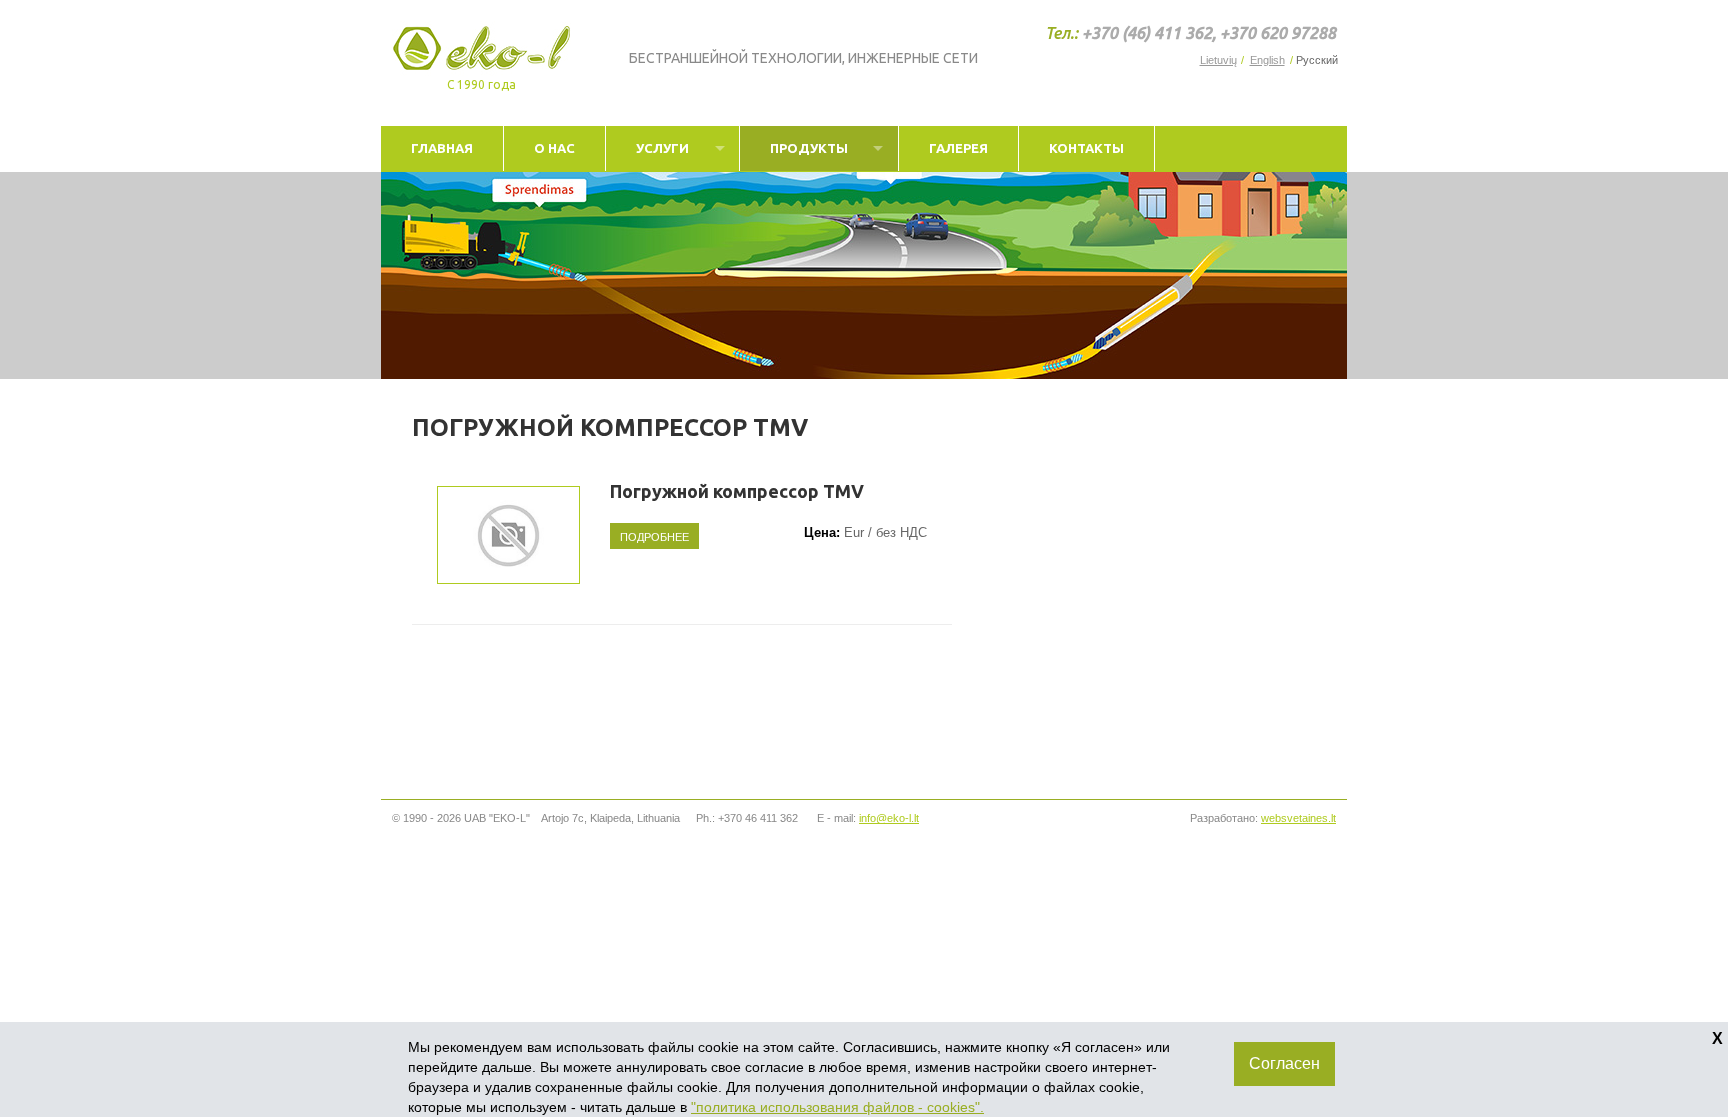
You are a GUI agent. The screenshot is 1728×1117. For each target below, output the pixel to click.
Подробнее (654, 536)
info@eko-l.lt (889, 818)
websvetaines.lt (1298, 818)
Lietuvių (1218, 60)
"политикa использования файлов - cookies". (837, 1107)
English (1267, 60)
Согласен (1284, 1063)
